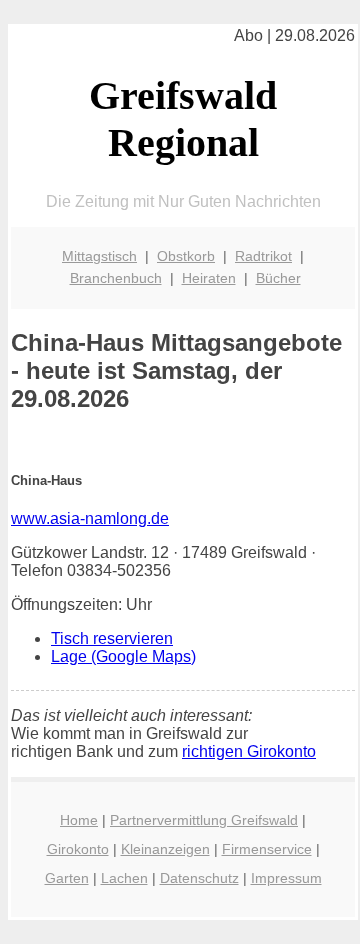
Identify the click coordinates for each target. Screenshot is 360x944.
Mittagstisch (99, 256)
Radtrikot (263, 256)
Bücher (278, 278)
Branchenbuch (116, 278)
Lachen (124, 878)
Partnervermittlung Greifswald (204, 820)
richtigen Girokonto (249, 751)
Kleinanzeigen (165, 849)
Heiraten (209, 278)
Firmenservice (267, 849)
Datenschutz (199, 878)
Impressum (286, 878)
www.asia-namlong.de (90, 518)
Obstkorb (186, 256)
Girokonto (78, 849)
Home (79, 820)
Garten (67, 878)
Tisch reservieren (112, 638)
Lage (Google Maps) (123, 656)
